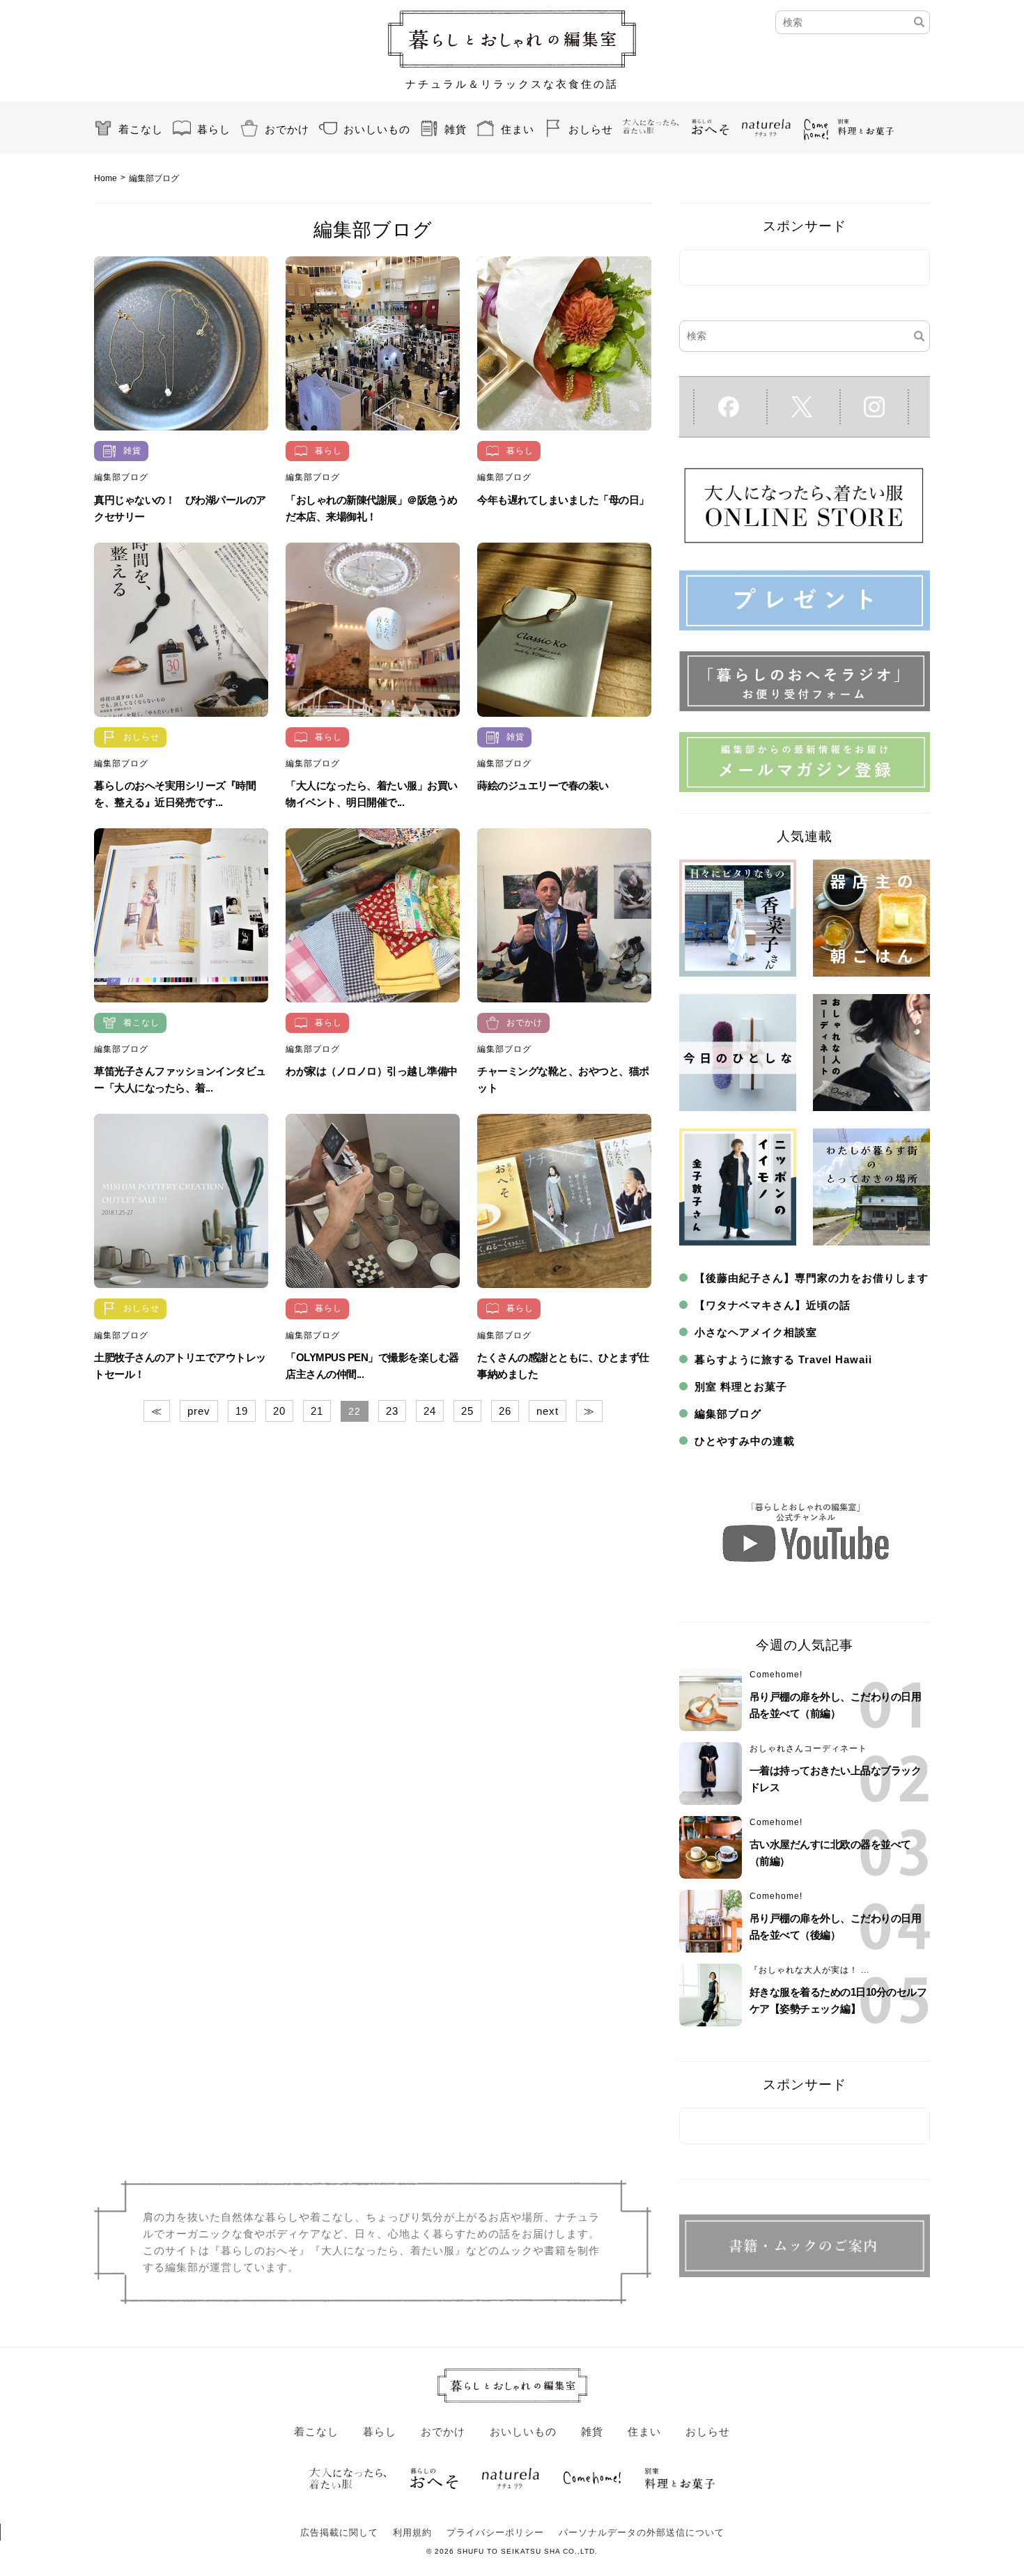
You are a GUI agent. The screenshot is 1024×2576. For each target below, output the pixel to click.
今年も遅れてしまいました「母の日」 (563, 500)
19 (242, 1411)
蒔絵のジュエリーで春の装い (543, 785)
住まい (518, 129)
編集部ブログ (121, 477)
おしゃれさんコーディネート (808, 1748)
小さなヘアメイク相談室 (756, 1332)
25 (467, 1411)
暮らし (214, 129)
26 (505, 1411)
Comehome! (776, 1675)
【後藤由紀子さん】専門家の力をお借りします (812, 1278)
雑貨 (456, 129)
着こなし (141, 129)
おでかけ (287, 129)
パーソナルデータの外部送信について (642, 2532)
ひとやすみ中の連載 (745, 1441)
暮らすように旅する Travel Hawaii (783, 1359)
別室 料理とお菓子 (741, 1387)
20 (279, 1411)
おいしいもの (377, 129)
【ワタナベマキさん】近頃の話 (773, 1305)
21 (317, 1411)
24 (430, 1411)
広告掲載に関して (339, 2532)
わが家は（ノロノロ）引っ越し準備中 (372, 1071)
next (548, 1411)
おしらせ (591, 129)
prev (199, 1411)
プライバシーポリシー (495, 2532)
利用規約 (412, 2532)
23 (392, 1411)
